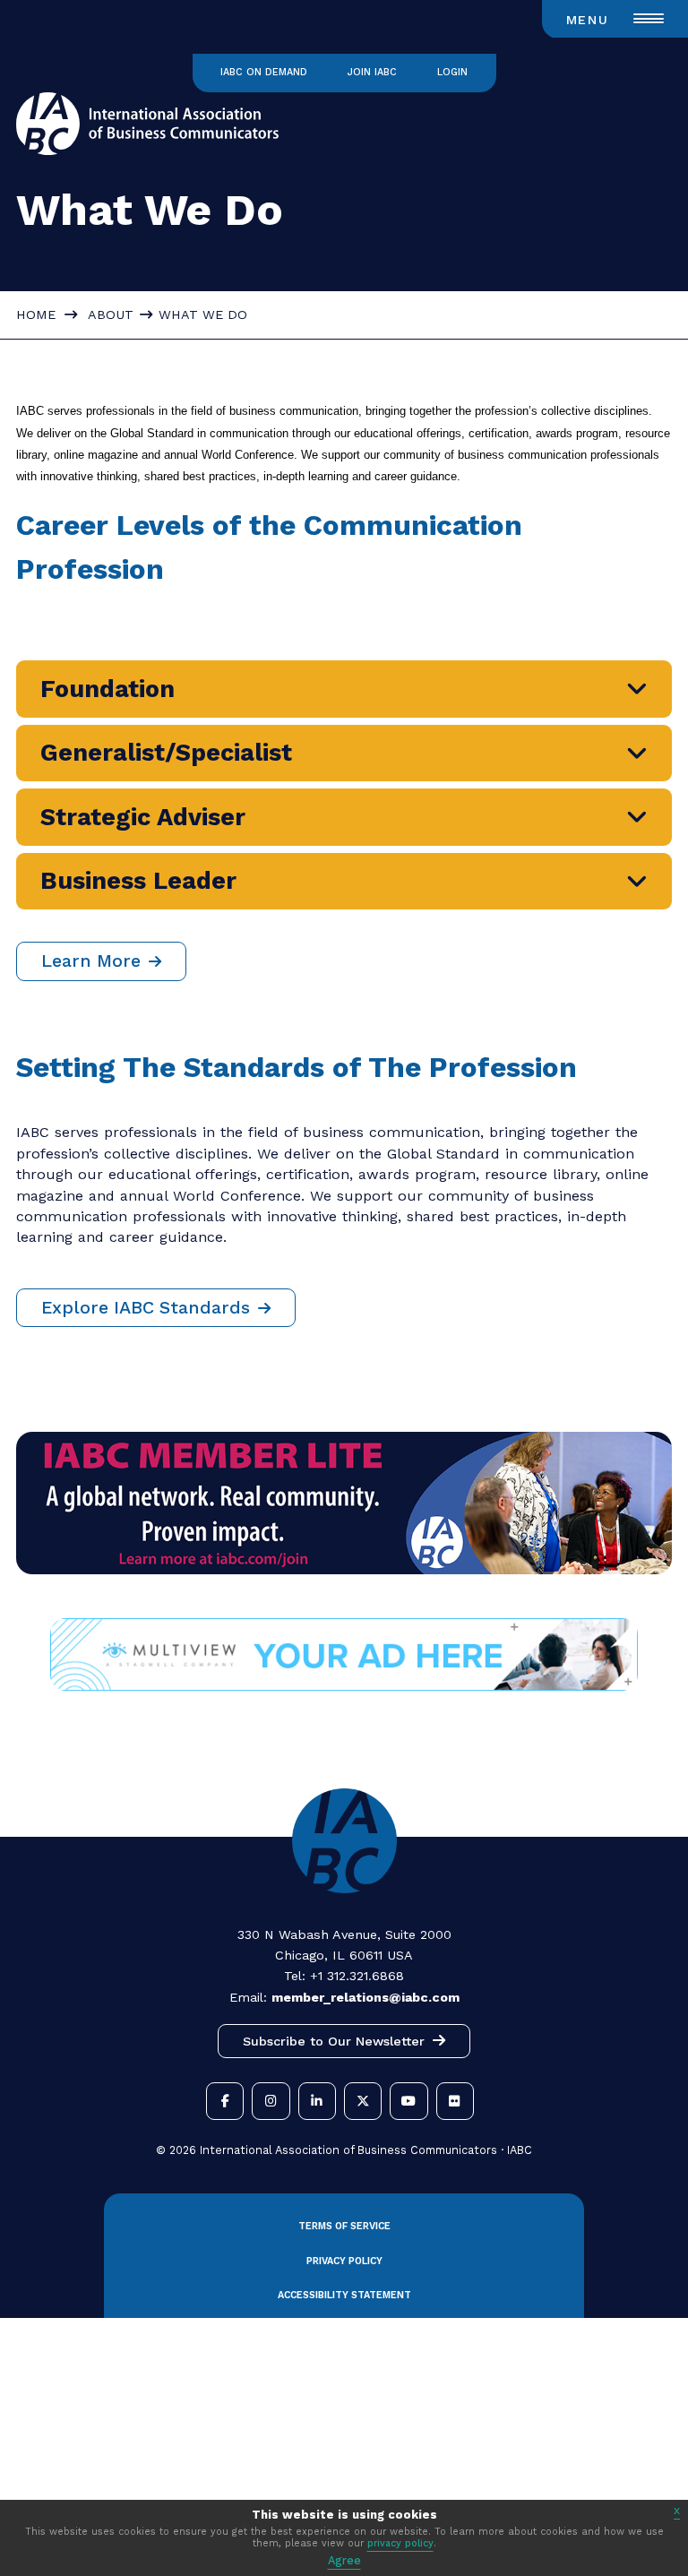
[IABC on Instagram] (271, 2101)
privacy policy (400, 2543)
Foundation (107, 689)
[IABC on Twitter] (363, 2101)
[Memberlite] (344, 1569)
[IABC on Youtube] (408, 2101)
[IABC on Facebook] (225, 2101)
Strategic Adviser (143, 817)
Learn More (91, 961)
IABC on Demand (264, 72)
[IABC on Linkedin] (317, 2101)
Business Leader (138, 881)
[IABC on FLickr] (455, 2101)
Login (452, 72)
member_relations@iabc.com (365, 1997)
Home (36, 314)
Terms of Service (344, 2226)
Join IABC (372, 72)
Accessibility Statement (344, 2295)
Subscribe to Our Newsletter (334, 2041)
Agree (344, 2560)
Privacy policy (344, 2261)
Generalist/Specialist (166, 753)
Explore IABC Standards (146, 1308)
